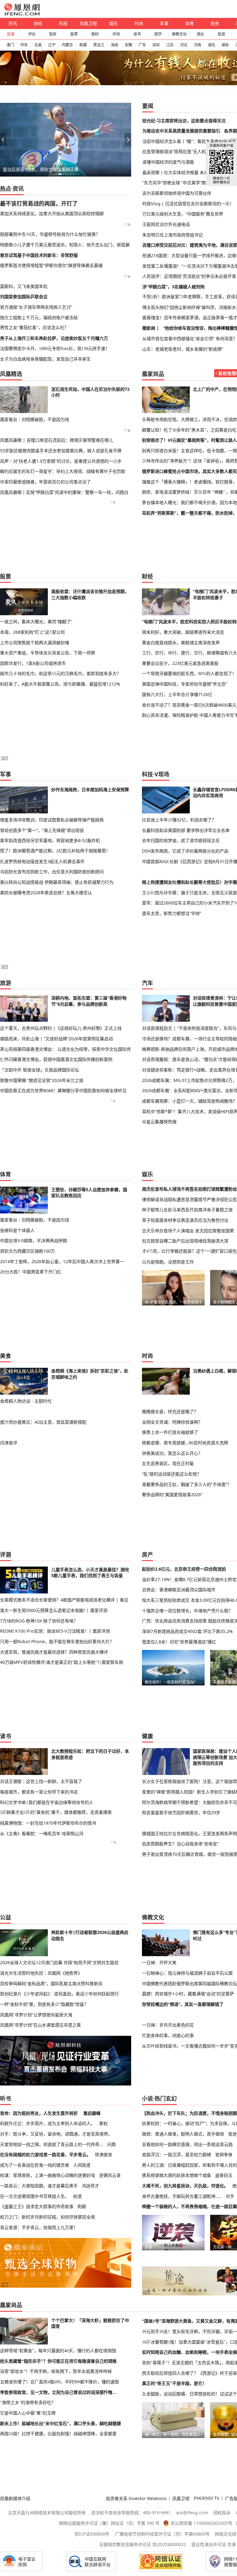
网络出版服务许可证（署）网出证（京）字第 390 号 (109, 2523)
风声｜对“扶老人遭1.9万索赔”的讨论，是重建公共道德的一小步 (61, 461)
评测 (116, 34)
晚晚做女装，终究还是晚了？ (170, 1411)
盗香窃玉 (224, 2175)
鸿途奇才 (90, 2186)
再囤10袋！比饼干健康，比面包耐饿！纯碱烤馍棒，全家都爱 (58, 2434)
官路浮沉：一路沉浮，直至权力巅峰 (177, 2154)
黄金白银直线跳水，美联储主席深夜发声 (181, 643)
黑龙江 (99, 45)
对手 (230, 2196)
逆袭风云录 (110, 2175)
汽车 (148, 983)
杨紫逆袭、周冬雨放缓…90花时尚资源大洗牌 (185, 1443)
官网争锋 (224, 2154)
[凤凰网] (22, 14)
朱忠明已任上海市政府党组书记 (173, 235)
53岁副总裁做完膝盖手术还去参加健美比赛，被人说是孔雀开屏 (61, 451)
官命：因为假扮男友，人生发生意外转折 (39, 2113)
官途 (232, 2134)
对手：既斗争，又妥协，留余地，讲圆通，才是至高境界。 (56, 2134)
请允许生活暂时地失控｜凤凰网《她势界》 (41, 1973)
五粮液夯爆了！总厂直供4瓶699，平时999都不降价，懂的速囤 (59, 2382)
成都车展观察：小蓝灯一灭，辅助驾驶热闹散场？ (189, 1101)
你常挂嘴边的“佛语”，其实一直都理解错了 (183, 2004)
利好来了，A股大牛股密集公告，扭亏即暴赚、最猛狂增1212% (60, 684)
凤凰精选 (11, 374)
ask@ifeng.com (192, 2513)
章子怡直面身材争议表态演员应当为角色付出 (185, 1220)
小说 (148, 2098)
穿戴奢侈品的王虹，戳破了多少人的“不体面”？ (187, 1484)
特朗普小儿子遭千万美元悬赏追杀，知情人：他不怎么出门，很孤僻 (65, 245)
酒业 (200, 34)
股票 (74, 34)
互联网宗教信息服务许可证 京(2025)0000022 (143, 2544)
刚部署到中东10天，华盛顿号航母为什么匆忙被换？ (50, 234)
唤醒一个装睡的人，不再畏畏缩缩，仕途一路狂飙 (189, 2206)
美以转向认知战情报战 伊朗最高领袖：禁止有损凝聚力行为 (57, 882)
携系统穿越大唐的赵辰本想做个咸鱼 (177, 2175)
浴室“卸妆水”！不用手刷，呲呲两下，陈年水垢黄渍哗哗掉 (56, 2371)
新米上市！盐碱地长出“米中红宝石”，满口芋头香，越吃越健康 (60, 2424)
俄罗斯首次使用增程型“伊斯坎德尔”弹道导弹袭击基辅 (51, 265)
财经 (38, 23)
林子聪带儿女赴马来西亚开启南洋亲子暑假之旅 (187, 1210)
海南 (114, 45)
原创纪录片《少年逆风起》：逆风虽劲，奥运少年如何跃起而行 (59, 1994)
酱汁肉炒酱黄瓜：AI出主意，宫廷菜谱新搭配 (43, 1422)
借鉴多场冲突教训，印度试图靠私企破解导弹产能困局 (52, 820)
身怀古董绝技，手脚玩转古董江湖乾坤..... (182, 2196)
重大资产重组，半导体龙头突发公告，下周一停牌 (48, 653)
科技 (63, 23)
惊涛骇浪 (103, 2154)
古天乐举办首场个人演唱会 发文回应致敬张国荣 (188, 1231)
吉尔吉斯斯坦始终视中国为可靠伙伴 (177, 193)
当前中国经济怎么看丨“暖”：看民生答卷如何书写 (189, 141)
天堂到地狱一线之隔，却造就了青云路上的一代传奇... (52, 2144)
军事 (164, 23)
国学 (158, 34)
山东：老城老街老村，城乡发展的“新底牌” (183, 349)
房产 (148, 1555)
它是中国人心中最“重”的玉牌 (28, 2413)
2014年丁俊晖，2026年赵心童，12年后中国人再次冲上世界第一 (62, 1261)
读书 (137, 34)
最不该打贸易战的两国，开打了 (39, 203)
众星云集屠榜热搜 (159, 1122)
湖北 (211, 45)
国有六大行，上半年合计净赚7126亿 (177, 694)
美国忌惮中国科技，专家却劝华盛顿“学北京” (185, 684)
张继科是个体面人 (17, 1230)
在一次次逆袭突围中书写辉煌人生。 (35, 2196)
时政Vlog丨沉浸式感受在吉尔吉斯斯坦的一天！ (188, 204)
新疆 (83, 45)
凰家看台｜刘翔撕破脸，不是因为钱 (35, 419)
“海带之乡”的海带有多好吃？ (28, 2403)
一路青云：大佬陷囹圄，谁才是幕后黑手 (39, 2186)
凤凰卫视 (88, 23)
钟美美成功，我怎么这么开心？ (172, 1453)
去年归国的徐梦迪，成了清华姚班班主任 (181, 840)
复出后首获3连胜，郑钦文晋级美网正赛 (41, 169)
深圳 (156, 45)
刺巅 (82, 2206)
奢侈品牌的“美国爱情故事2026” (172, 1495)
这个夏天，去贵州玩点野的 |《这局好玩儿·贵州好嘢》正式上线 (61, 1028)
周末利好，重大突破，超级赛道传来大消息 (183, 632)
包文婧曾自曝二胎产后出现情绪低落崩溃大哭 (185, 1241)
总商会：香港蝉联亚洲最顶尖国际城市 (179, 1590)
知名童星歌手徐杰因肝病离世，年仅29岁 (181, 1812)
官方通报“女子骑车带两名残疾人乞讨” (36, 307)
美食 (6, 1356)
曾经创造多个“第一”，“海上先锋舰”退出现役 (42, 830)
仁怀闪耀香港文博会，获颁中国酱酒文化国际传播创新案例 (56, 1059)
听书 (6, 2098)
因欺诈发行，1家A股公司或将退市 (33, 663)
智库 (53, 34)
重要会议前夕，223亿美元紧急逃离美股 (180, 663)
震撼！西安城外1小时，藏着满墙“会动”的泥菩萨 (188, 1994)
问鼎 (111, 2144)
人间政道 (82, 2165)
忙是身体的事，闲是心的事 (168, 2035)
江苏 (170, 45)
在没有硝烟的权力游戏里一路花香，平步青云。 (45, 2154)
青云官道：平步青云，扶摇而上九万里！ (39, 2227)
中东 (24, 45)
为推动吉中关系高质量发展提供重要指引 (181, 131)
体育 (189, 23)
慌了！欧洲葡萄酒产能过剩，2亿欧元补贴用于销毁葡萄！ (55, 851)
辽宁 (52, 45)
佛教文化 (179, 34)
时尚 (139, 23)
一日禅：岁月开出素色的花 (168, 2025)
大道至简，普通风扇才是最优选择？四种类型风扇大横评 (54, 1652)
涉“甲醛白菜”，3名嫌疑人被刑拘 (173, 287)
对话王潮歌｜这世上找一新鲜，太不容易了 (41, 1781)
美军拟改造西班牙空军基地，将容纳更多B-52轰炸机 (50, 840)
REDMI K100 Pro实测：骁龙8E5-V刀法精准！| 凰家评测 (55, 1631)
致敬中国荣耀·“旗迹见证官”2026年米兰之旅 (42, 1080)
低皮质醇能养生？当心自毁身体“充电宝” (180, 1844)
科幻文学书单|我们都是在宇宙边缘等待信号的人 (47, 1802)
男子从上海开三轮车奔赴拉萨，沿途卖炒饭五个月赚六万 (54, 338)
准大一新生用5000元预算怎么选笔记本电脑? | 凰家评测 (54, 1610)
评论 (32, 34)
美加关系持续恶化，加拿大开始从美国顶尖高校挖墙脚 (52, 213)
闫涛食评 (9, 1443)
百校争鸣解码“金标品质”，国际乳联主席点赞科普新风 (51, 1983)
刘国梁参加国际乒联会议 (24, 296)
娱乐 (114, 23)
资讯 (13, 23)
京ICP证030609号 (92, 2534)
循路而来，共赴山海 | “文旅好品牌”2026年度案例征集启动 (56, 1039)
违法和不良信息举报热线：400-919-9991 (131, 2513)
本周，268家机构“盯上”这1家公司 (32, 632)
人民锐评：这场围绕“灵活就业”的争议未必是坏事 (189, 276)
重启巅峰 (92, 2113)
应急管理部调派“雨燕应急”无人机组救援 (181, 151)
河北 (184, 45)
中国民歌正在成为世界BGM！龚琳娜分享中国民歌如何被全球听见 (63, 1090)
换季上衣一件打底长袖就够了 (170, 1432)
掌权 (103, 2123)
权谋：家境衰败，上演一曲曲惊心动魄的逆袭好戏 (48, 2175)
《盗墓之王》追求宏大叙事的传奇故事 (37, 2206)
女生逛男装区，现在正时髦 (168, 1463)
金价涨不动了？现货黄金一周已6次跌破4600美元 (189, 705)
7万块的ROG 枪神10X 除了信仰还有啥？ (39, 1621)
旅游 (221, 34)
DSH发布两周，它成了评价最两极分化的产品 (185, 851)
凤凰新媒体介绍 (15, 2498)
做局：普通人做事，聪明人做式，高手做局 (183, 2134)
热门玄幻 (166, 2098)
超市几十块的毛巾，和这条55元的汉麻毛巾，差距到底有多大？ (60, 674)
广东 (142, 45)
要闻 (148, 106)
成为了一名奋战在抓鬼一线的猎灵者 (35, 2165)
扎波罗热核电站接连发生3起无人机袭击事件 (42, 861)
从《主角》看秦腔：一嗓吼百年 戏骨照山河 (42, 1833)
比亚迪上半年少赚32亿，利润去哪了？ (179, 820)
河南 (197, 45)
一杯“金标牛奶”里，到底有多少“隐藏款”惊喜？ (44, 2004)
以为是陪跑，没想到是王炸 (168, 1262)
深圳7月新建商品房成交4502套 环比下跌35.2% (187, 1631)
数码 (95, 34)
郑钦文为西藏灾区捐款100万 (27, 1251)
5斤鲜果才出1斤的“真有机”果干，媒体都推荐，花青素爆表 (56, 1812)
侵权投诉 (222, 2513)
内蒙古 (67, 45)
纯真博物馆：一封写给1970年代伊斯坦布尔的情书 (48, 1823)
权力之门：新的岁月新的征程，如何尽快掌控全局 (48, 2217)
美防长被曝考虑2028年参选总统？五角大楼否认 (46, 893)
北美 (38, 45)
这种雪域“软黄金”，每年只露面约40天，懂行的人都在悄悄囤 (58, 2351)
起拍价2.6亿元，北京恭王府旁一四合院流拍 (184, 1569)
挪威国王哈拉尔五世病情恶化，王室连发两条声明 (189, 1833)
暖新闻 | (151, 328)
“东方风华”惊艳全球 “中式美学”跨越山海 (181, 183)
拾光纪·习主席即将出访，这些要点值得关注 (184, 121)
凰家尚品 (153, 374)
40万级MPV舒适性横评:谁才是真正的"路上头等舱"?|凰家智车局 (62, 1662)
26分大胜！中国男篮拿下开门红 (31, 1272)
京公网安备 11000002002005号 (202, 2523)
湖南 (225, 45)
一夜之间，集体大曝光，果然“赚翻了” (36, 622)
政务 (215, 23)
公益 (6, 1917)
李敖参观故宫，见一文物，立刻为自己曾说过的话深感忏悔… (58, 2392)
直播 (10, 34)
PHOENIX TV (207, 2498)
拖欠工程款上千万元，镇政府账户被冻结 (39, 317)
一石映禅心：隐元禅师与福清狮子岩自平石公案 (187, 1973)
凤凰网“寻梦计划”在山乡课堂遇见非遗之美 (40, 2025)
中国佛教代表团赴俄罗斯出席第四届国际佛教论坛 (189, 1983)
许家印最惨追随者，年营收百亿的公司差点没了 (45, 482)
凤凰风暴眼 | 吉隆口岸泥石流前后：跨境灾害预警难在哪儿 (56, 440)
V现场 (162, 774)
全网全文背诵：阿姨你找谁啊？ (172, 1422)
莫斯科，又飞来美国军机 (24, 286)
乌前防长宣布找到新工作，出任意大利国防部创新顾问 (52, 872)
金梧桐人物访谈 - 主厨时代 (26, 1401)
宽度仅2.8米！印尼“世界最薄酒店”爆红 (179, 1642)
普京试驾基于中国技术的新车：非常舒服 (39, 255)
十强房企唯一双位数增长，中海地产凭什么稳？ (187, 1611)
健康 (148, 1736)
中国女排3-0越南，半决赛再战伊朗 (33, 1240)
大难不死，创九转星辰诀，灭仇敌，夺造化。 (185, 2186)
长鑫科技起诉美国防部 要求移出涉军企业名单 (186, 830)
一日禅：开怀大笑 (159, 1962)
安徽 (128, 45)
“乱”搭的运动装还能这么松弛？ (172, 1474)
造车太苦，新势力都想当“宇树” (172, 913)
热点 (6, 189)
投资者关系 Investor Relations (136, 2498)
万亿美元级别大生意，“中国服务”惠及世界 (183, 214)
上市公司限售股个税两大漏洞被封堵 (35, 643)
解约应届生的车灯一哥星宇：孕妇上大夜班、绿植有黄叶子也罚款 (63, 471)
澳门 (10, 45)
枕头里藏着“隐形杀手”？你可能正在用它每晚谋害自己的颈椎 (58, 2361)
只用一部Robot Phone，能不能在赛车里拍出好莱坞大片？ (57, 1641)
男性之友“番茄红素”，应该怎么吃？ (34, 328)
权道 (77, 2196)
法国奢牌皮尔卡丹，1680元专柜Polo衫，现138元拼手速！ (55, 349)
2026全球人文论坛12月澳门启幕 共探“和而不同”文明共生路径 (59, 1962)
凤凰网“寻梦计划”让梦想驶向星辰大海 (36, 2015)
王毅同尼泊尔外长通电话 (166, 224)
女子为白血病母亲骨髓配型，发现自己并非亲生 (45, 359)
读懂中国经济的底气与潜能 (168, 162)
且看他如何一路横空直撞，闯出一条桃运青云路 (187, 2144)
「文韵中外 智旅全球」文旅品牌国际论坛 (39, 1070)
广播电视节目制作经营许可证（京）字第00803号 (162, 2534)
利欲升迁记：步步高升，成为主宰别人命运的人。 (48, 2123)
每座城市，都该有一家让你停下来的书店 (39, 1792)
